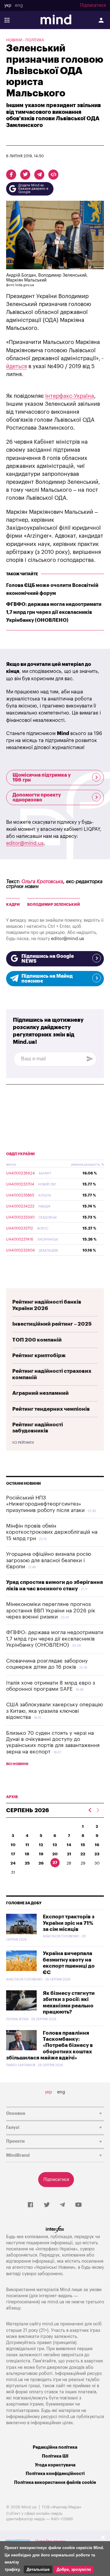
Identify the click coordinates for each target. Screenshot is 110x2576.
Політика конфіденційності (55, 2474)
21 (69, 1854)
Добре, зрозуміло (74, 2569)
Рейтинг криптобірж (39, 1355)
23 (97, 1854)
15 (83, 1845)
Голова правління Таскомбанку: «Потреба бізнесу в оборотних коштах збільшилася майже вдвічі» (50, 2046)
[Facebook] (30, 2205)
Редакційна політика (55, 2447)
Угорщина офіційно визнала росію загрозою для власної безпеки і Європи (49, 1560)
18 (27, 1854)
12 (41, 1845)
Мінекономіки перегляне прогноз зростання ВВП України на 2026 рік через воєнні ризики (51, 1611)
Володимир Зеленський (54, 905)
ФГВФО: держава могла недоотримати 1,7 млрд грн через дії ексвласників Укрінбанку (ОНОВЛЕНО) (54, 612)
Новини (14, 40)
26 (41, 1863)
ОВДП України (20, 1154)
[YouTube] (79, 2205)
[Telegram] (62, 2205)
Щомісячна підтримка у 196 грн (42, 778)
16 (97, 1845)
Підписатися (93, 6)
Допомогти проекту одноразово (37, 797)
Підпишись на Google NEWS (48, 959)
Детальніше (38, 2569)
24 (13, 1863)
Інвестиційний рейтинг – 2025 (52, 1324)
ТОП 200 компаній (37, 1340)
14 (69, 1845)
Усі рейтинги (23, 1443)
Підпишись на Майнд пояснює (47, 979)
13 (55, 1845)
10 (13, 1845)
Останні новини (24, 1484)
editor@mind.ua (25, 843)
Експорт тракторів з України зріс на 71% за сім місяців (69, 1923)
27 (55, 1863)
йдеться (16, 366)
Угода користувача (55, 2465)
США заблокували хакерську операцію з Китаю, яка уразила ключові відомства (55, 1711)
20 (55, 1854)
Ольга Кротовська (42, 882)
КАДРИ (13, 905)
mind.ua (56, 2302)
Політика (35, 40)
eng (19, 6)
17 (13, 1854)
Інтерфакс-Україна (70, 396)
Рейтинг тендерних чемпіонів (51, 1409)
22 (83, 1854)
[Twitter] (47, 2205)
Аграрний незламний (40, 1393)
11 (27, 1845)
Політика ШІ (55, 2456)
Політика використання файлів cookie (55, 2483)
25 (27, 1863)
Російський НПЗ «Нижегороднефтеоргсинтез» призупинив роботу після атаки (45, 1504)
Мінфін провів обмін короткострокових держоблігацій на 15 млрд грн (52, 1532)
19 (41, 1854)
